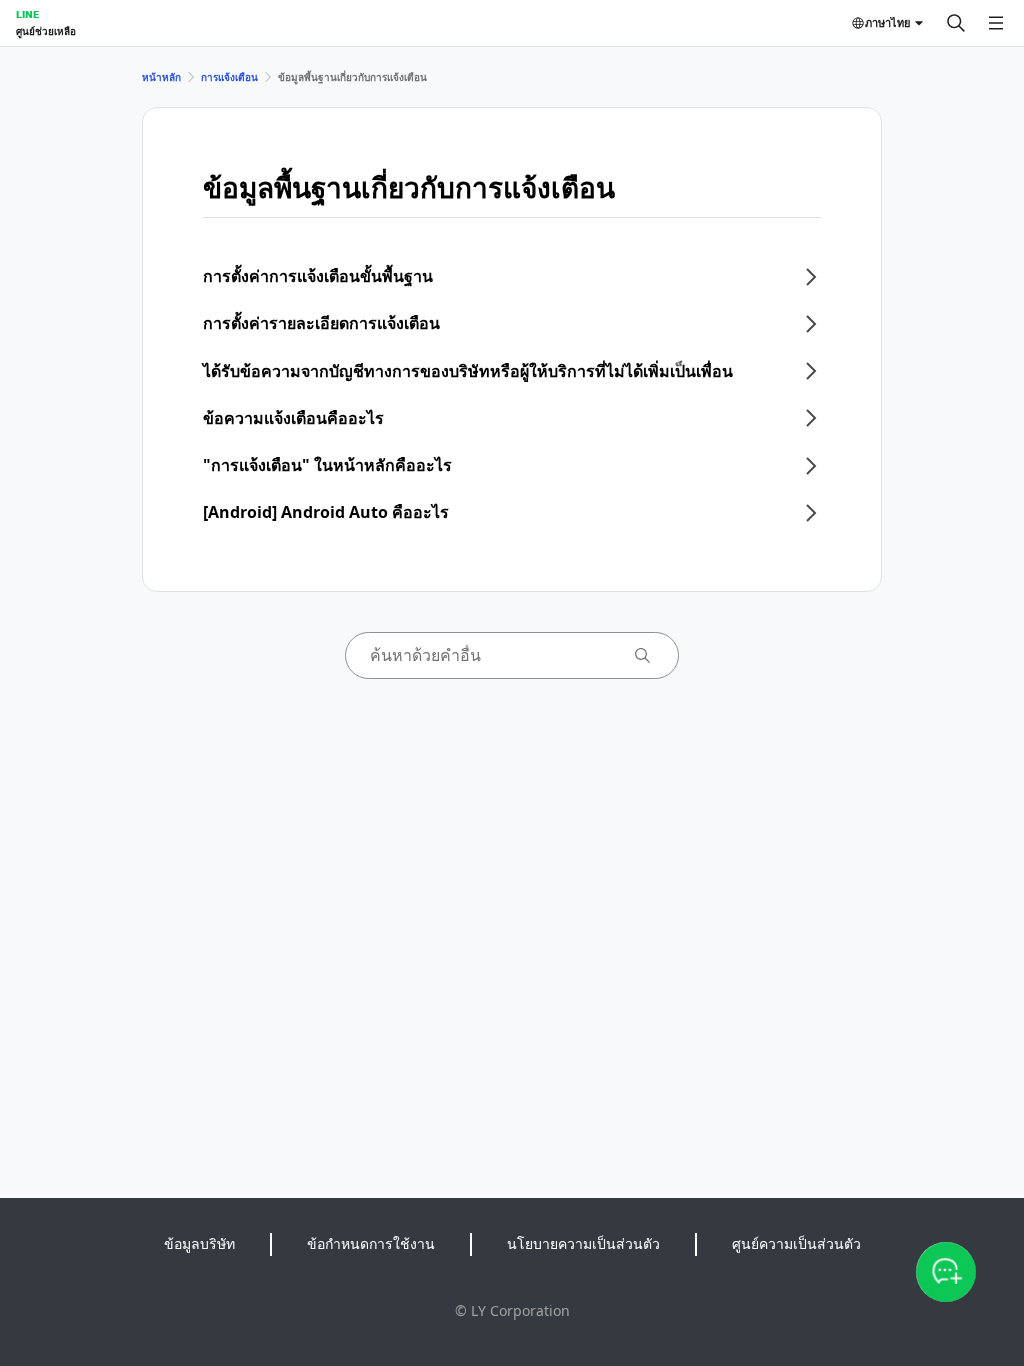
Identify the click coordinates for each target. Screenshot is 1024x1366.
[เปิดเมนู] (996, 23)
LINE (27, 14)
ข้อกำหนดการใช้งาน (371, 1243)
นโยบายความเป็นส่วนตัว (583, 1243)
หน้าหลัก (161, 77)
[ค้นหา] (956, 23)
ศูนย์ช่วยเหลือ (46, 31)
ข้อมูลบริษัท (199, 1243)
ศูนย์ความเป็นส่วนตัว (796, 1243)
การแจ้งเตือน (229, 77)
